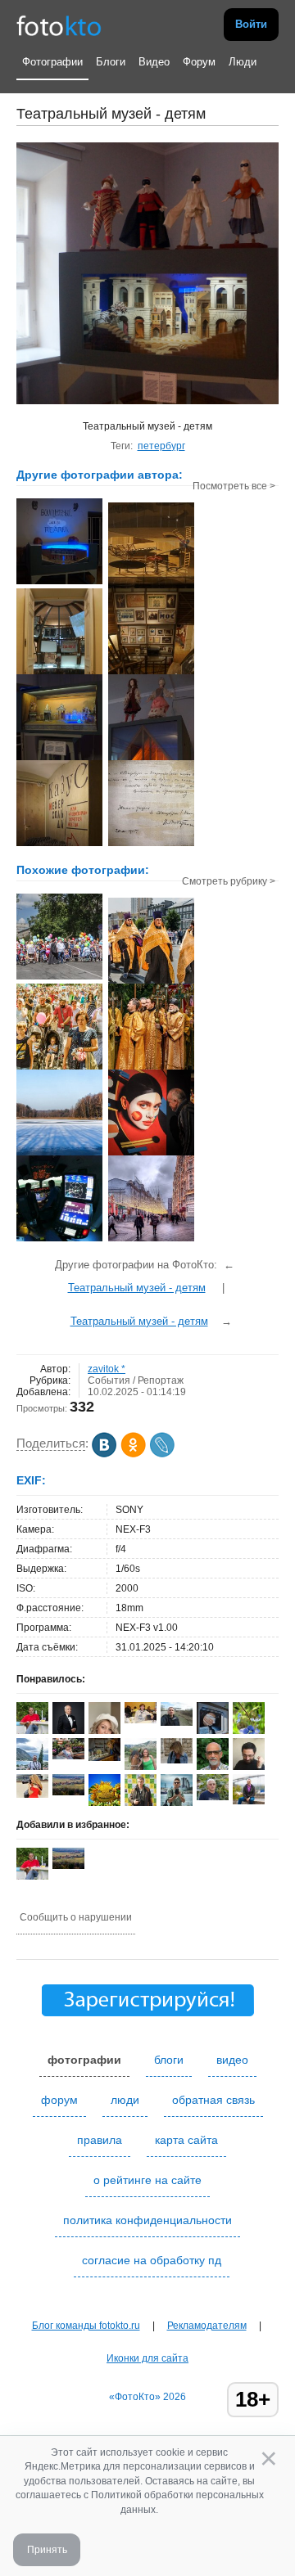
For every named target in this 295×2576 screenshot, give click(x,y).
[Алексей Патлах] (68, 1792)
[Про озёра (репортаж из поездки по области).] (59, 1154)
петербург (161, 446)
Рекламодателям (207, 2326)
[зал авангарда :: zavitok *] (151, 587)
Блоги (111, 62)
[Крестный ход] (59, 978)
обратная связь (213, 2100)
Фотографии (52, 62)
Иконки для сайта (147, 2358)
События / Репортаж (136, 1380)
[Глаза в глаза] (151, 1154)
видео (232, 2060)
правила (100, 2140)
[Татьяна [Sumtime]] (177, 1760)
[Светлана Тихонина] (68, 1756)
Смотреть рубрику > (229, 881)
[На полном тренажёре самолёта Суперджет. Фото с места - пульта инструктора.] (59, 1240)
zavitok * (107, 1369)
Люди (243, 62)
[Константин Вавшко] (249, 1801)
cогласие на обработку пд (152, 2260)
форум (59, 2100)
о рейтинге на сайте (147, 2180)
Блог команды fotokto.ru (86, 2326)
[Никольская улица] (151, 1240)
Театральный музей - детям (137, 1288)
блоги (169, 2060)
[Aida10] (32, 1795)
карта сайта (186, 2140)
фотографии (84, 2060)
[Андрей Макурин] (177, 1723)
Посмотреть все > (234, 486)
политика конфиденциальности (147, 2220)
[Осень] (104, 1758)
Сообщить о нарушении (76, 1917)
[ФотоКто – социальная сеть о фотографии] (59, 25)
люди (125, 2100)
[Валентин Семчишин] (213, 1797)
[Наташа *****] (141, 1720)
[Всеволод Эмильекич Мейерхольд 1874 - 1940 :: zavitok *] (151, 844)
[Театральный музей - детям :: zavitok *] (59, 583)
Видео (154, 62)
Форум (199, 62)
